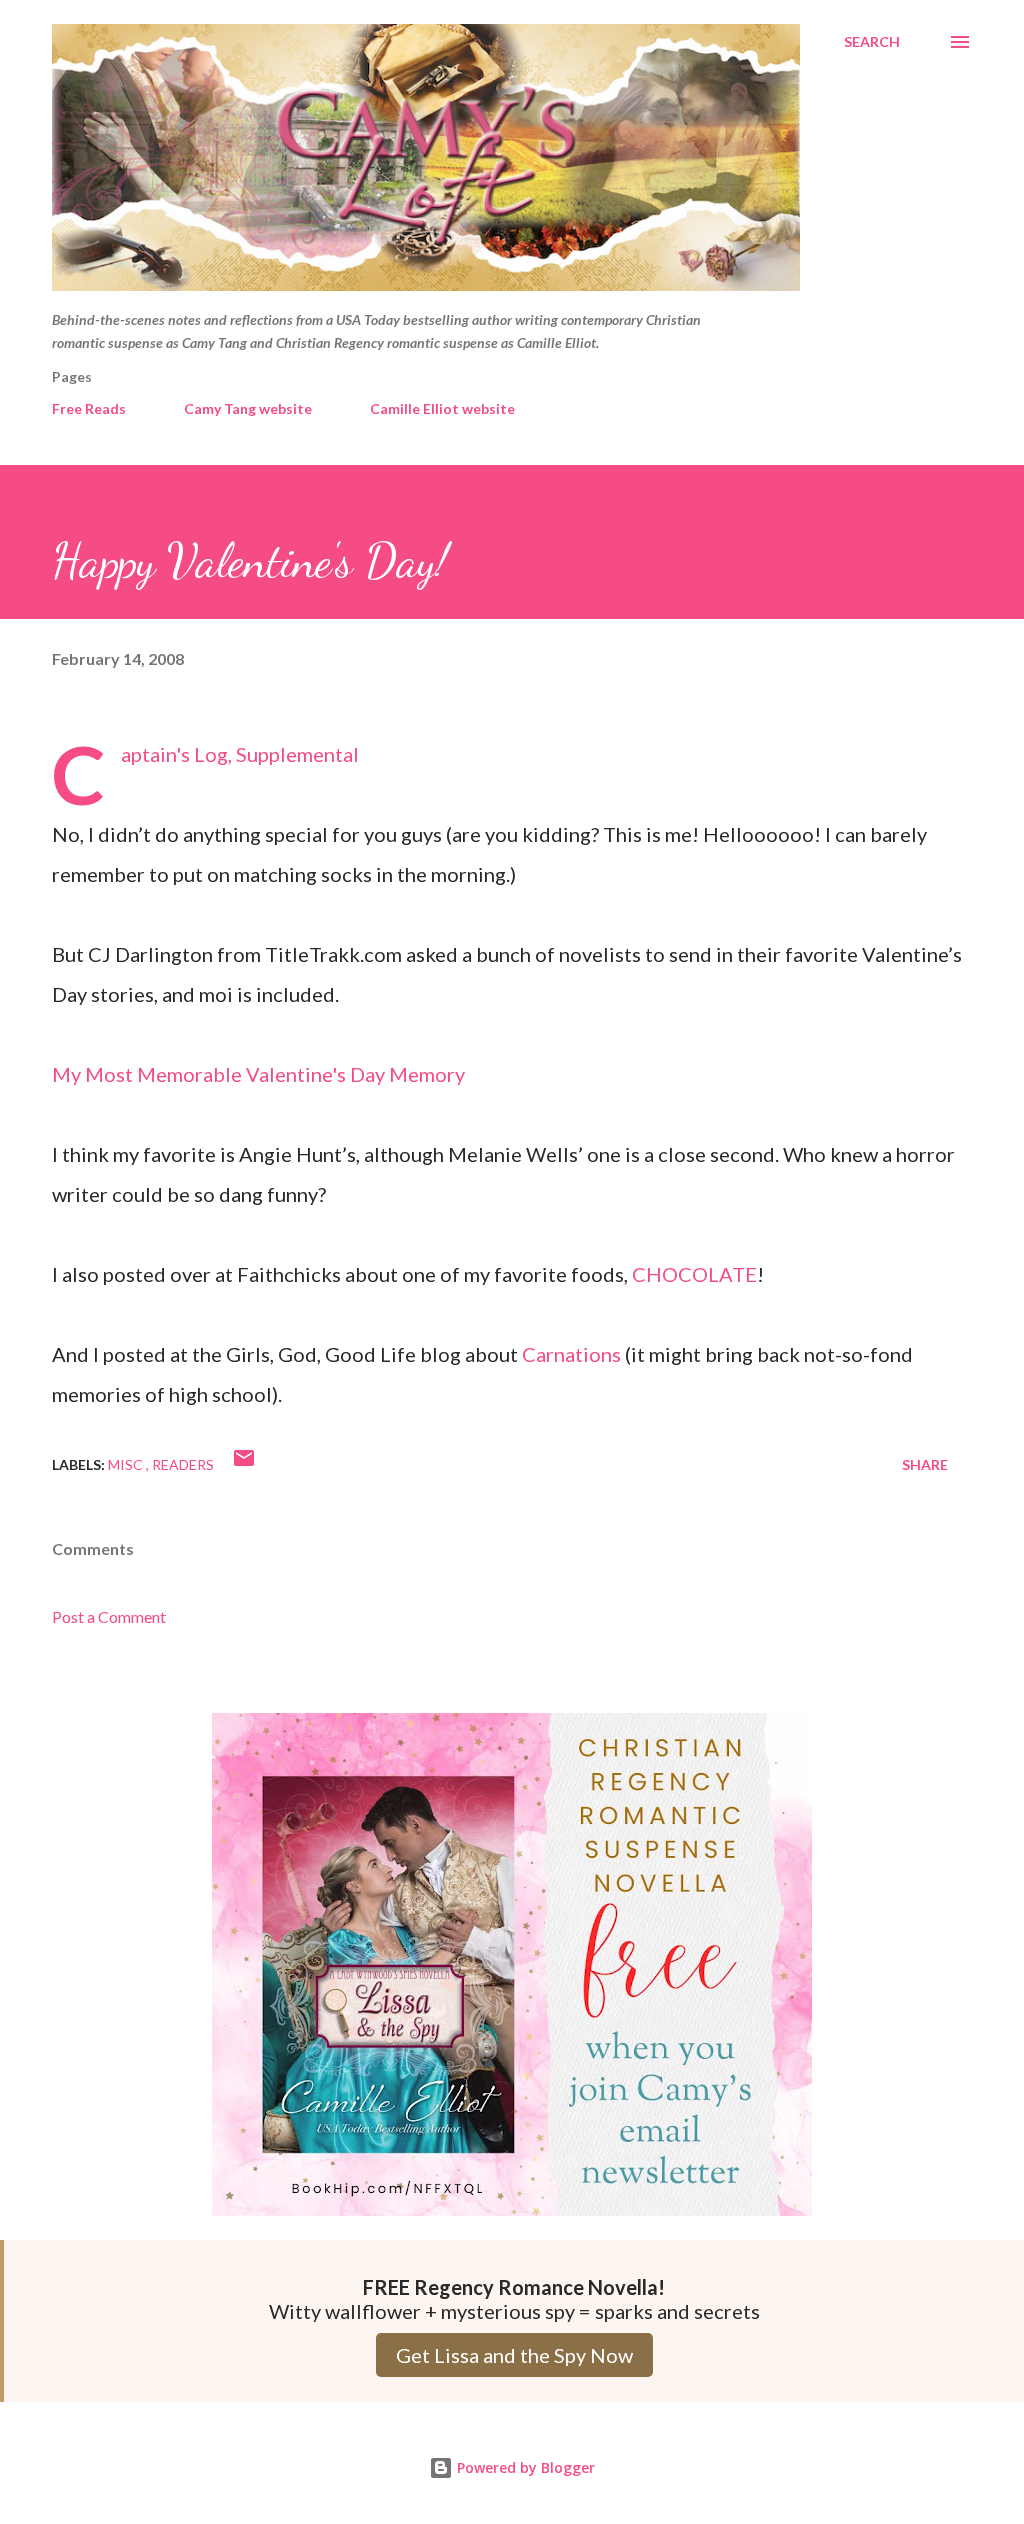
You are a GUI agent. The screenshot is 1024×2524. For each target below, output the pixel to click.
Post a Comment (109, 1616)
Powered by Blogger (524, 2467)
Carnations (571, 1354)
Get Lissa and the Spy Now (514, 2355)
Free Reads (89, 408)
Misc (127, 1464)
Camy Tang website (248, 408)
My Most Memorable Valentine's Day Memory (258, 1074)
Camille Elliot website (442, 408)
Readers (183, 1464)
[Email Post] (244, 1464)
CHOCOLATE (694, 1274)
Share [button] (925, 1464)
